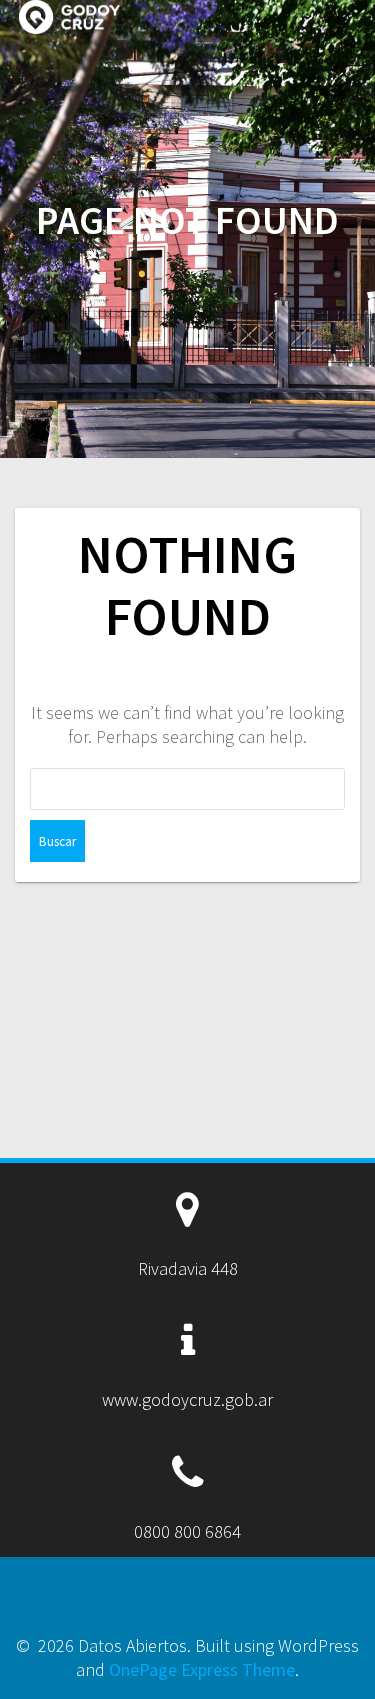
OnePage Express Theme (202, 1669)
